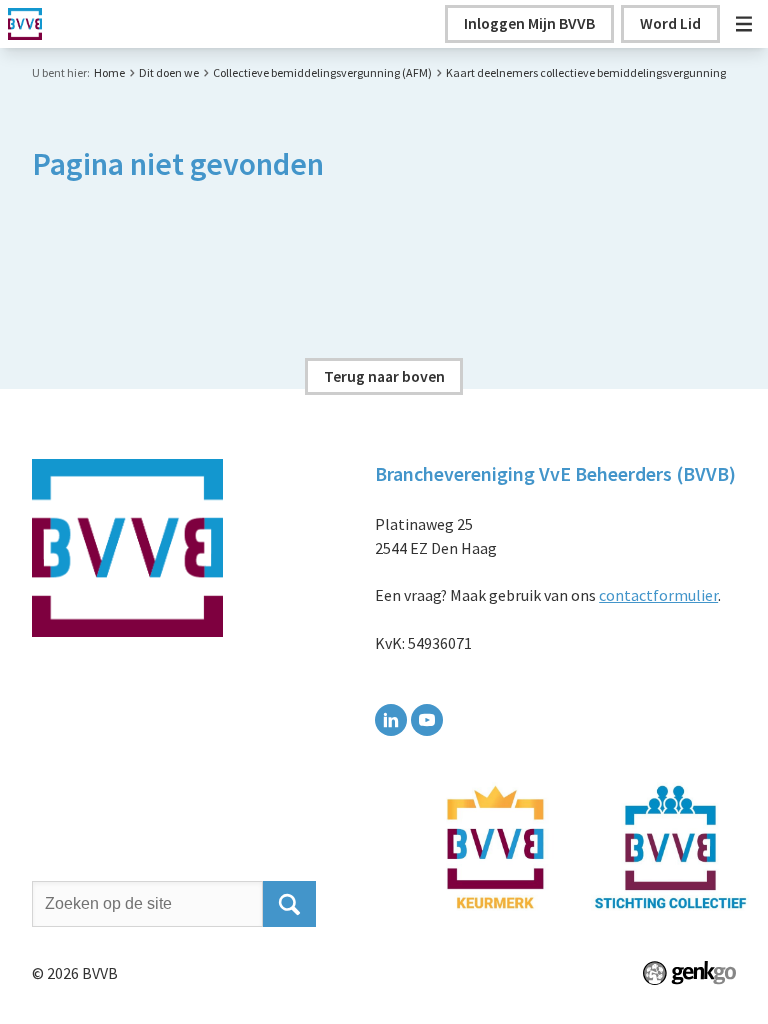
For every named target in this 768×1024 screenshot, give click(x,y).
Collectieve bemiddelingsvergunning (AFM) (322, 72)
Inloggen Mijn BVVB (529, 23)
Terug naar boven (384, 376)
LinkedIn (391, 720)
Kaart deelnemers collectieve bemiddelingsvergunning (586, 72)
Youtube (427, 720)
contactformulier (658, 595)
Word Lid (670, 23)
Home (109, 72)
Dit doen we (169, 72)
